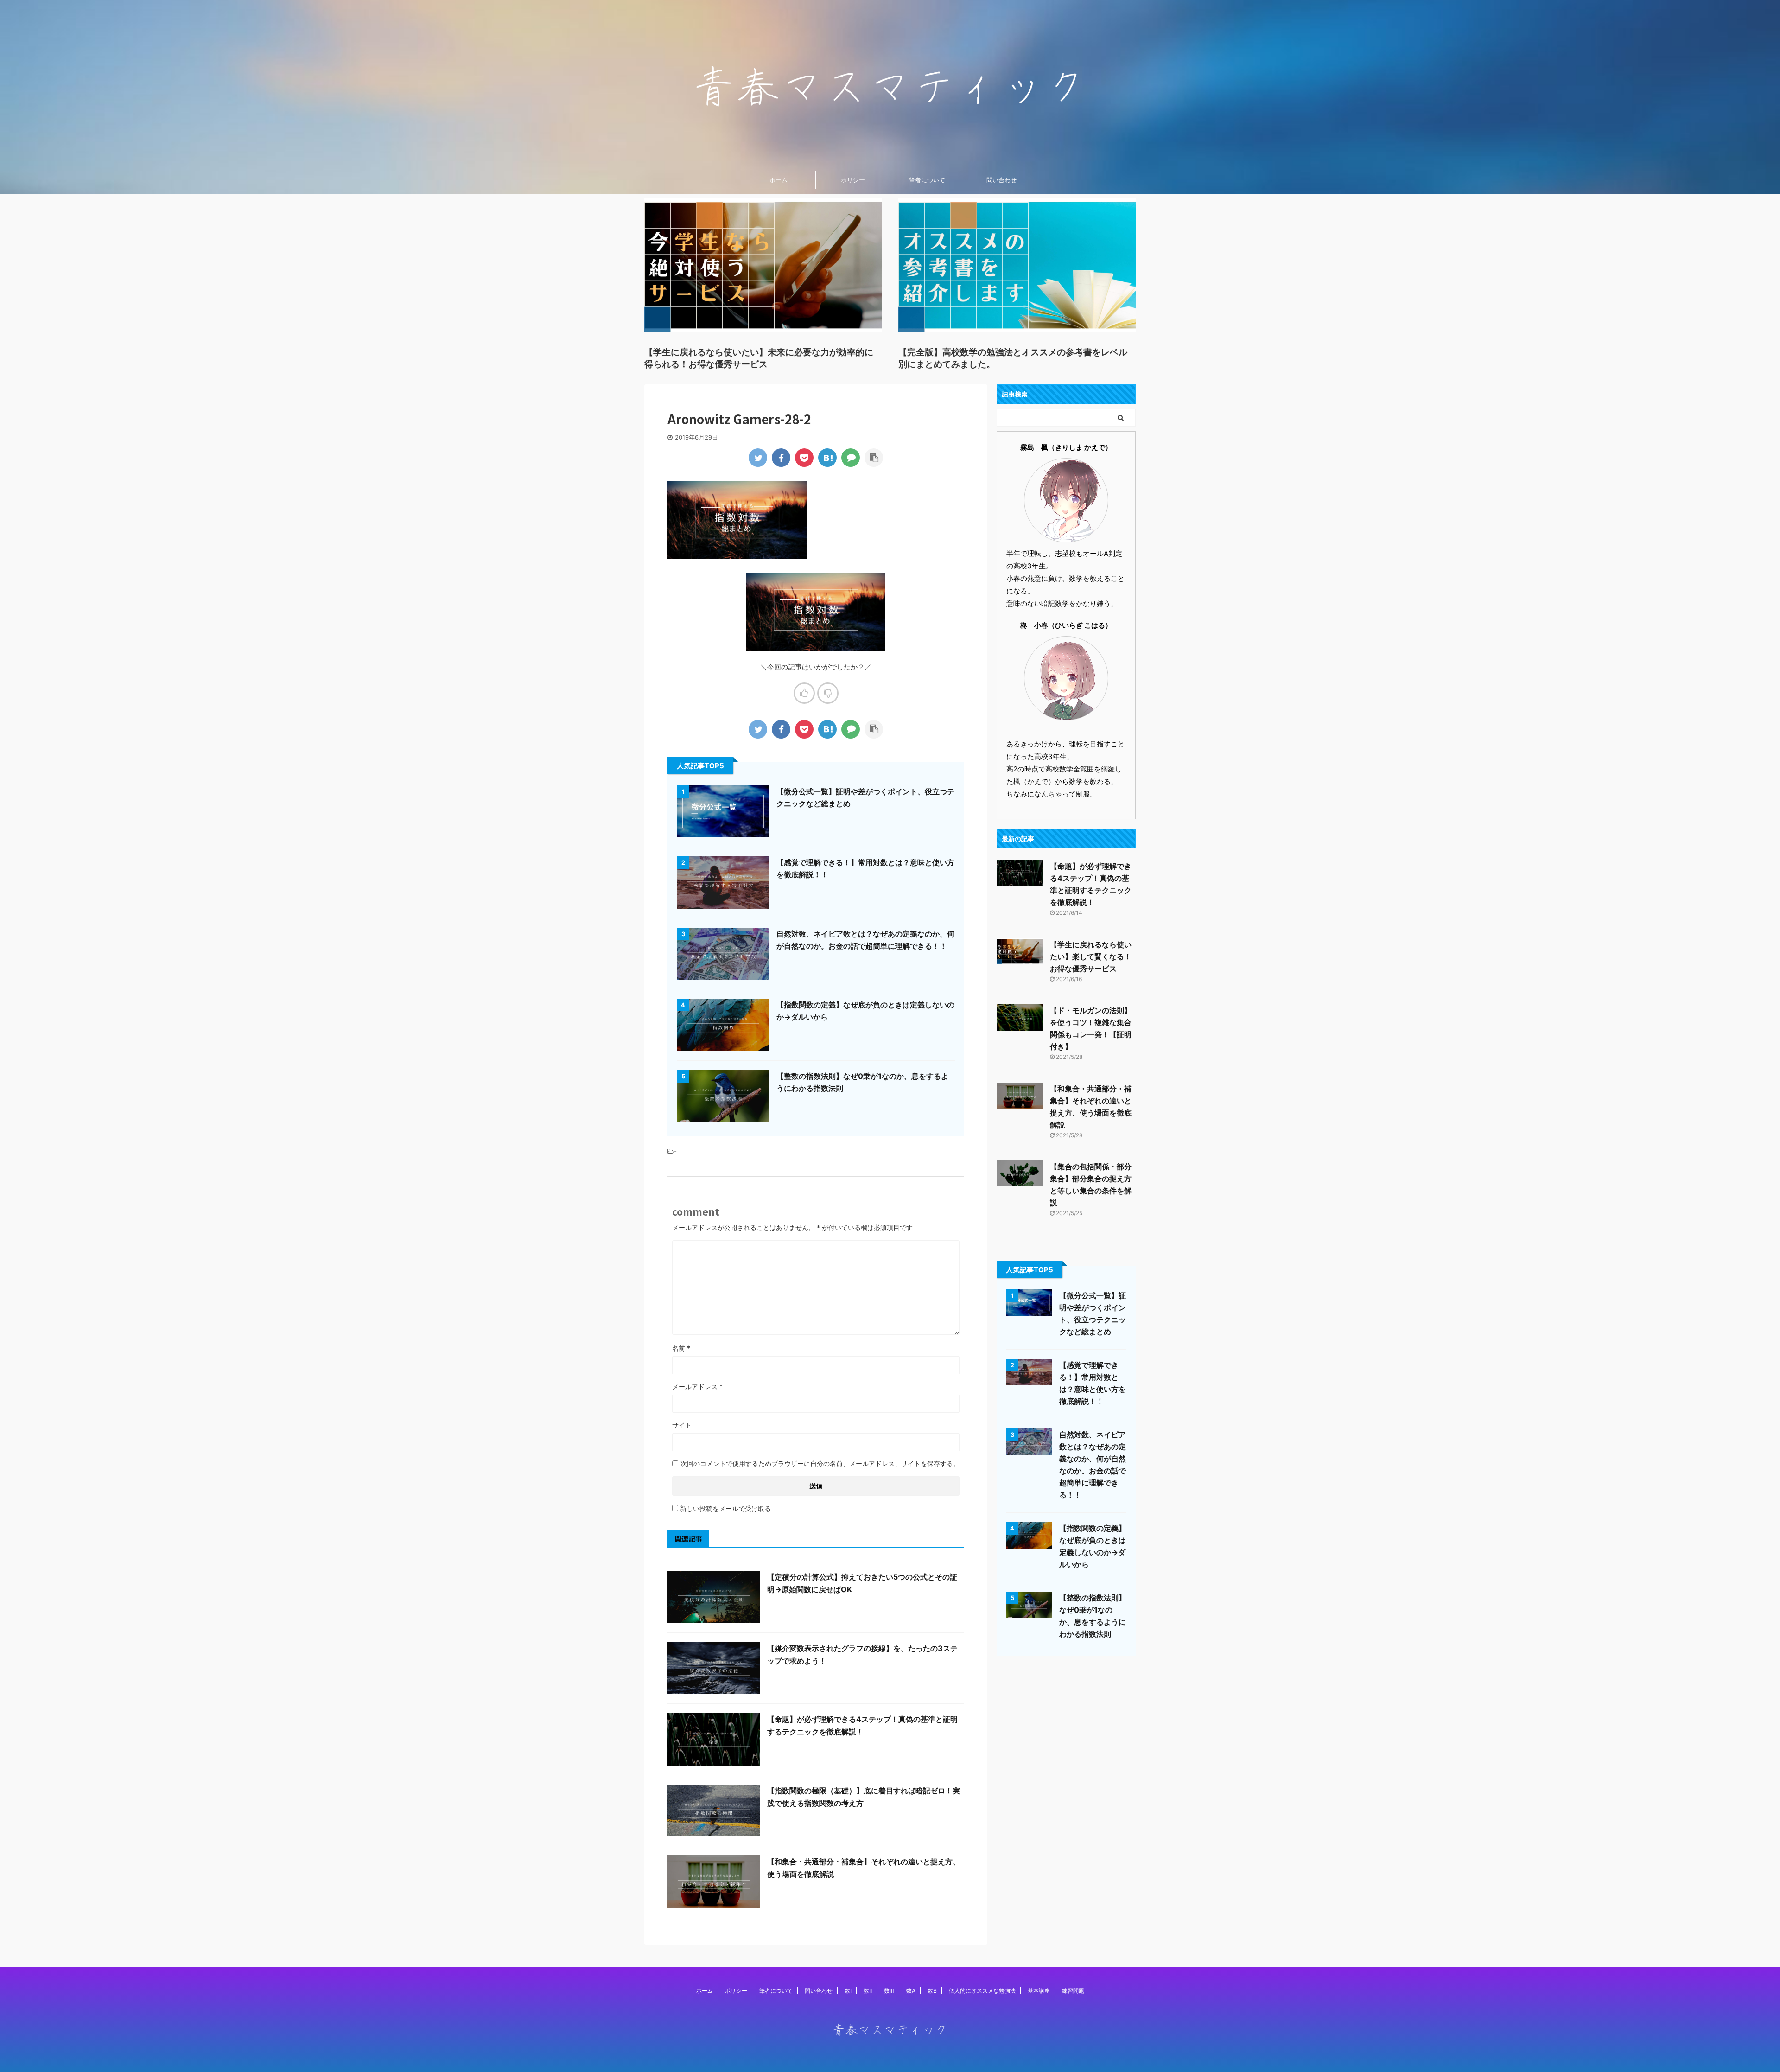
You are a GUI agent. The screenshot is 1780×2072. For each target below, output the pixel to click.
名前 (681, 1348)
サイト (682, 1425)
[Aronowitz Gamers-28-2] (827, 458)
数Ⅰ (848, 1991)
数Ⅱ (868, 1991)
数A (911, 1991)
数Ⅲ (889, 1991)
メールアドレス (697, 1387)
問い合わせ (1001, 180)
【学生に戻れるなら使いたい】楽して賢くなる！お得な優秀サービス (1091, 956)
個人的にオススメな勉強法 (982, 1991)
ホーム (779, 180)
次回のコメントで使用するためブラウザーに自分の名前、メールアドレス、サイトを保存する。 (820, 1463)
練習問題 (1073, 1991)
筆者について (927, 180)
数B (932, 1991)
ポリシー (853, 180)
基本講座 (1039, 1991)
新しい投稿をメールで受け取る (725, 1508)
